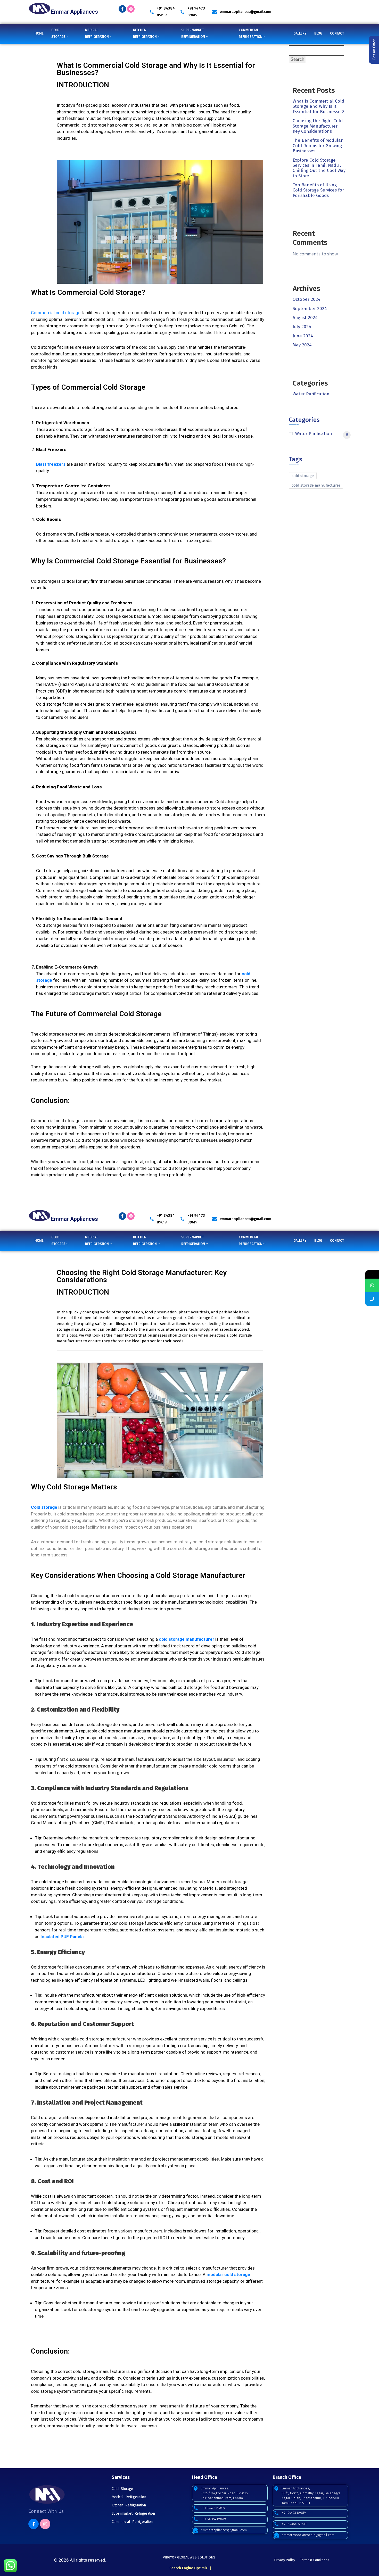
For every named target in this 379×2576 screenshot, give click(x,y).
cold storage (303, 476)
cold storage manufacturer (316, 485)
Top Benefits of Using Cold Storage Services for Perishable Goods (318, 190)
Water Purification (311, 394)
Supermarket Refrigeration (133, 2514)
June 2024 (303, 336)
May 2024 (302, 345)
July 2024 (302, 327)
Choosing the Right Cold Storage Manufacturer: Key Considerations (318, 126)
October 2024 (307, 299)
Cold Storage (122, 2489)
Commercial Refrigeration (132, 2522)
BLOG (318, 33)
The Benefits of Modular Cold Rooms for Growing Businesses (318, 146)
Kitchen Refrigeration (129, 2505)
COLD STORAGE (58, 33)
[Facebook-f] (122, 9)
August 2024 (305, 318)
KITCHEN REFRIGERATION (145, 33)
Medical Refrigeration (129, 2497)
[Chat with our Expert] (372, 1285)
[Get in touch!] (372, 1299)
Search (298, 59)
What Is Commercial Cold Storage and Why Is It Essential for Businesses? (319, 106)
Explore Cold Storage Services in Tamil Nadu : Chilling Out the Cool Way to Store (319, 168)
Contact (337, 33)
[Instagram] (131, 9)
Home (39, 33)
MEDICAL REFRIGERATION (97, 33)
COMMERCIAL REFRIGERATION (251, 33)
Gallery (300, 33)
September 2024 (310, 309)
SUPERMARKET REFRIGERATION (193, 33)
